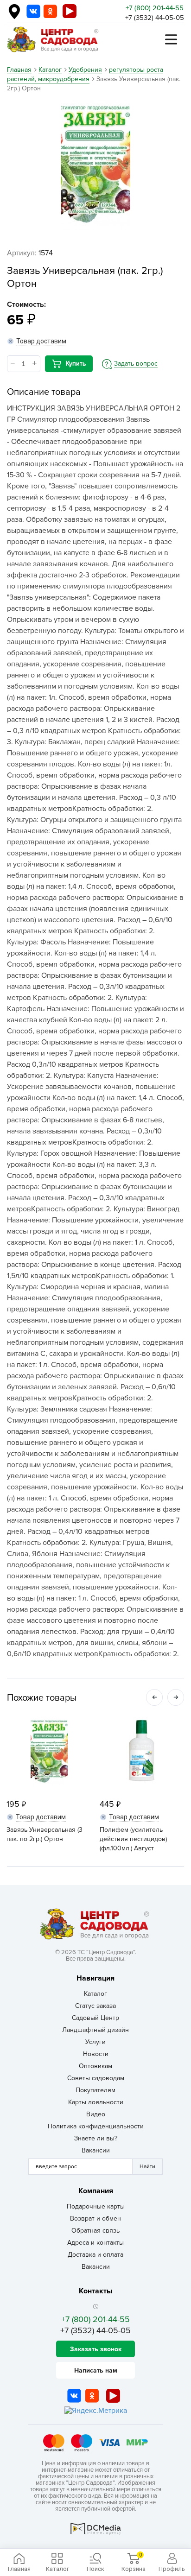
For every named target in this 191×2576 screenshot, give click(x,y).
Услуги (95, 2042)
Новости (96, 2054)
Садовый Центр (95, 2018)
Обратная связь (95, 2231)
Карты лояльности (96, 2102)
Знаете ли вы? (96, 2138)
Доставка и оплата (95, 2255)
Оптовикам (95, 2066)
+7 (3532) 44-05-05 (155, 18)
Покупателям (95, 2090)
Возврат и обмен (95, 2218)
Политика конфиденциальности (96, 2126)
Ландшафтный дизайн (95, 2030)
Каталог (95, 1994)
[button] (154, 1697)
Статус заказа (95, 2006)
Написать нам (96, 2370)
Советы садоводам (96, 2078)
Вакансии (96, 2150)
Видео (96, 2114)
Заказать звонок (96, 2349)
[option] (95, 165)
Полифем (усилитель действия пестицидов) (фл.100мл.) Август (133, 1839)
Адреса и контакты (95, 2243)
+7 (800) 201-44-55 (155, 8)
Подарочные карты (96, 2206)
